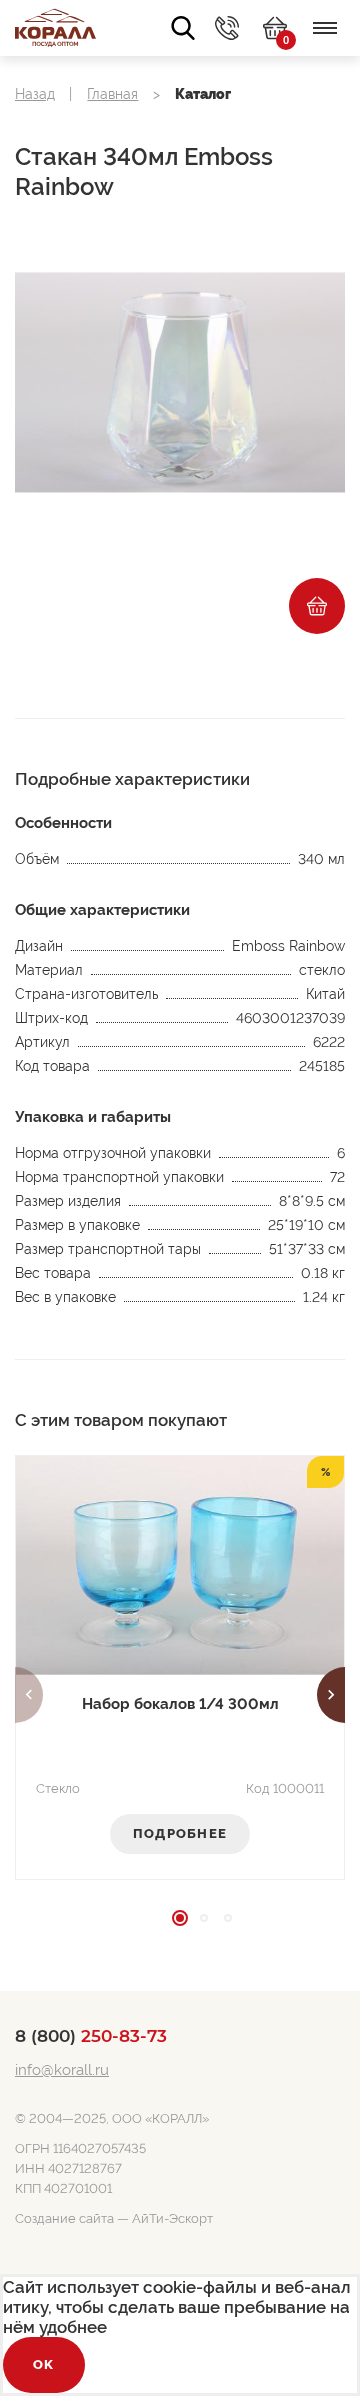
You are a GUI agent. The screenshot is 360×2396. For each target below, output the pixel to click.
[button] (29, 1695)
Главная (112, 94)
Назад (35, 94)
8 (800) (91, 2036)
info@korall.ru (62, 2070)
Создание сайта (64, 2218)
